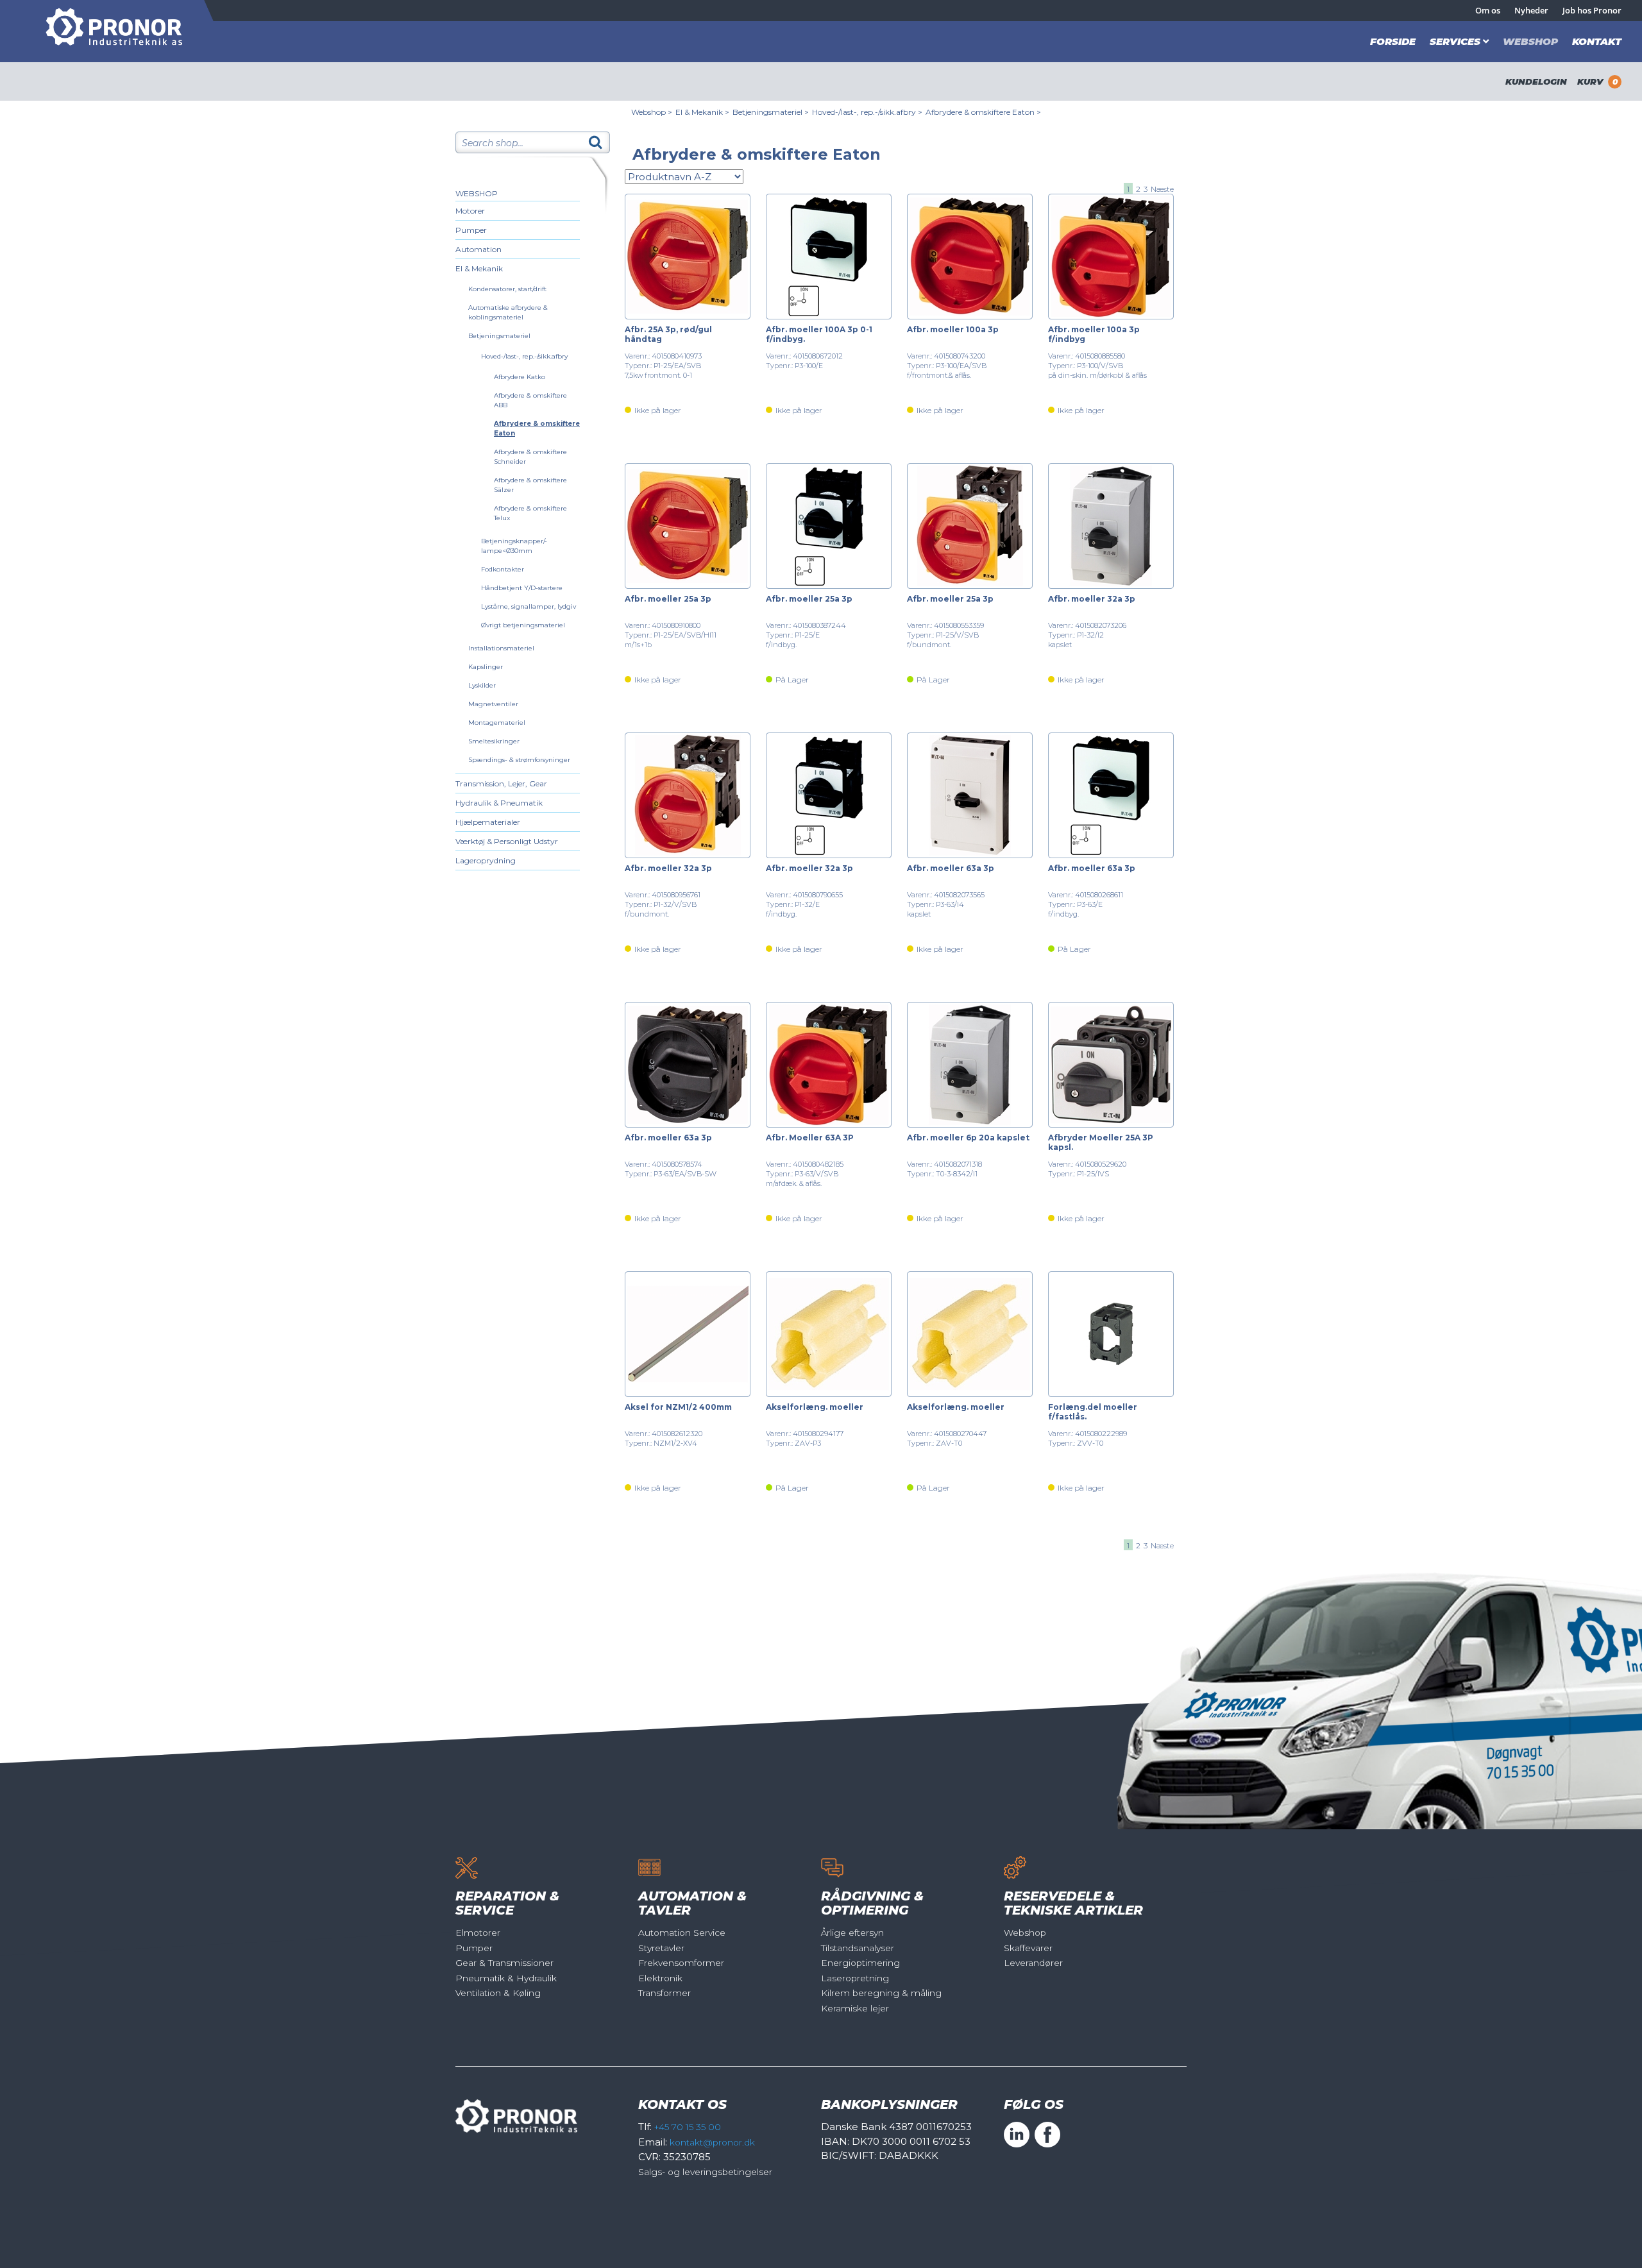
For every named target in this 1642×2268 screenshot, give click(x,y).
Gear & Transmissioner (504, 1963)
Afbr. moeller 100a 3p (953, 329)
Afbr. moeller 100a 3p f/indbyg (1094, 334)
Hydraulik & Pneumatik (499, 803)
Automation (478, 249)
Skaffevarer (1028, 1948)
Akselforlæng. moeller (815, 1407)
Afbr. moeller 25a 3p (668, 599)
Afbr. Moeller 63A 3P (810, 1138)
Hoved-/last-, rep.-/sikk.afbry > (867, 112)
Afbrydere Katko (520, 377)
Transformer (664, 1993)
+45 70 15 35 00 (688, 2127)
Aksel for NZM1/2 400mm (678, 1407)
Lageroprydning (486, 860)
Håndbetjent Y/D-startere (522, 588)
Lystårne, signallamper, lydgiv (529, 606)
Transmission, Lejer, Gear (501, 783)
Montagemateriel (497, 723)
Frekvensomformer (681, 1963)
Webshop (1530, 41)
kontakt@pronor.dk (712, 2142)
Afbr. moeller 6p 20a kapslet (968, 1138)
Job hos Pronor (1592, 10)
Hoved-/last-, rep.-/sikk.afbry (524, 356)
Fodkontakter (503, 569)
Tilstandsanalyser (858, 1948)
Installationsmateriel (501, 648)
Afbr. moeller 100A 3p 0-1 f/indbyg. (819, 334)
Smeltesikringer (494, 741)
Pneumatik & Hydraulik (506, 1978)
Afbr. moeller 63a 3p (951, 868)
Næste (1161, 189)
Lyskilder (482, 685)
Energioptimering (860, 1963)
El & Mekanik (479, 268)
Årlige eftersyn (852, 1933)
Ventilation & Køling (498, 1993)
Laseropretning (855, 1978)
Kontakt (1597, 41)
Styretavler (661, 1948)
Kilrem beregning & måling (881, 1993)
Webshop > (652, 112)
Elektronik (660, 1978)
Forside (1393, 41)
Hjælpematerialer (488, 822)
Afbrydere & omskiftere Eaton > (983, 112)
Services (1455, 41)
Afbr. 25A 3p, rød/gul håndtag (668, 334)
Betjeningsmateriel (499, 336)
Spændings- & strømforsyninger (519, 760)
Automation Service (682, 1933)
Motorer (470, 211)
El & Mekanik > (702, 112)
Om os (1488, 10)
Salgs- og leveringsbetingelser (705, 2172)
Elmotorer (478, 1933)
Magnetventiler (493, 704)
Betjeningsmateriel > (771, 112)
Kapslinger (486, 667)
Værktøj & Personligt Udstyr (507, 841)
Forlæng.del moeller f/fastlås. (1093, 1412)
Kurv (1597, 81)
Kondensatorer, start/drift (507, 289)
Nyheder (1531, 10)
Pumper (471, 230)
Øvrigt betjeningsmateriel (523, 625)
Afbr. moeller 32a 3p (1092, 599)
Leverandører (1033, 1963)
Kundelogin (1536, 81)
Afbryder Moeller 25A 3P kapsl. (1101, 1142)
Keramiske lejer (855, 2008)
